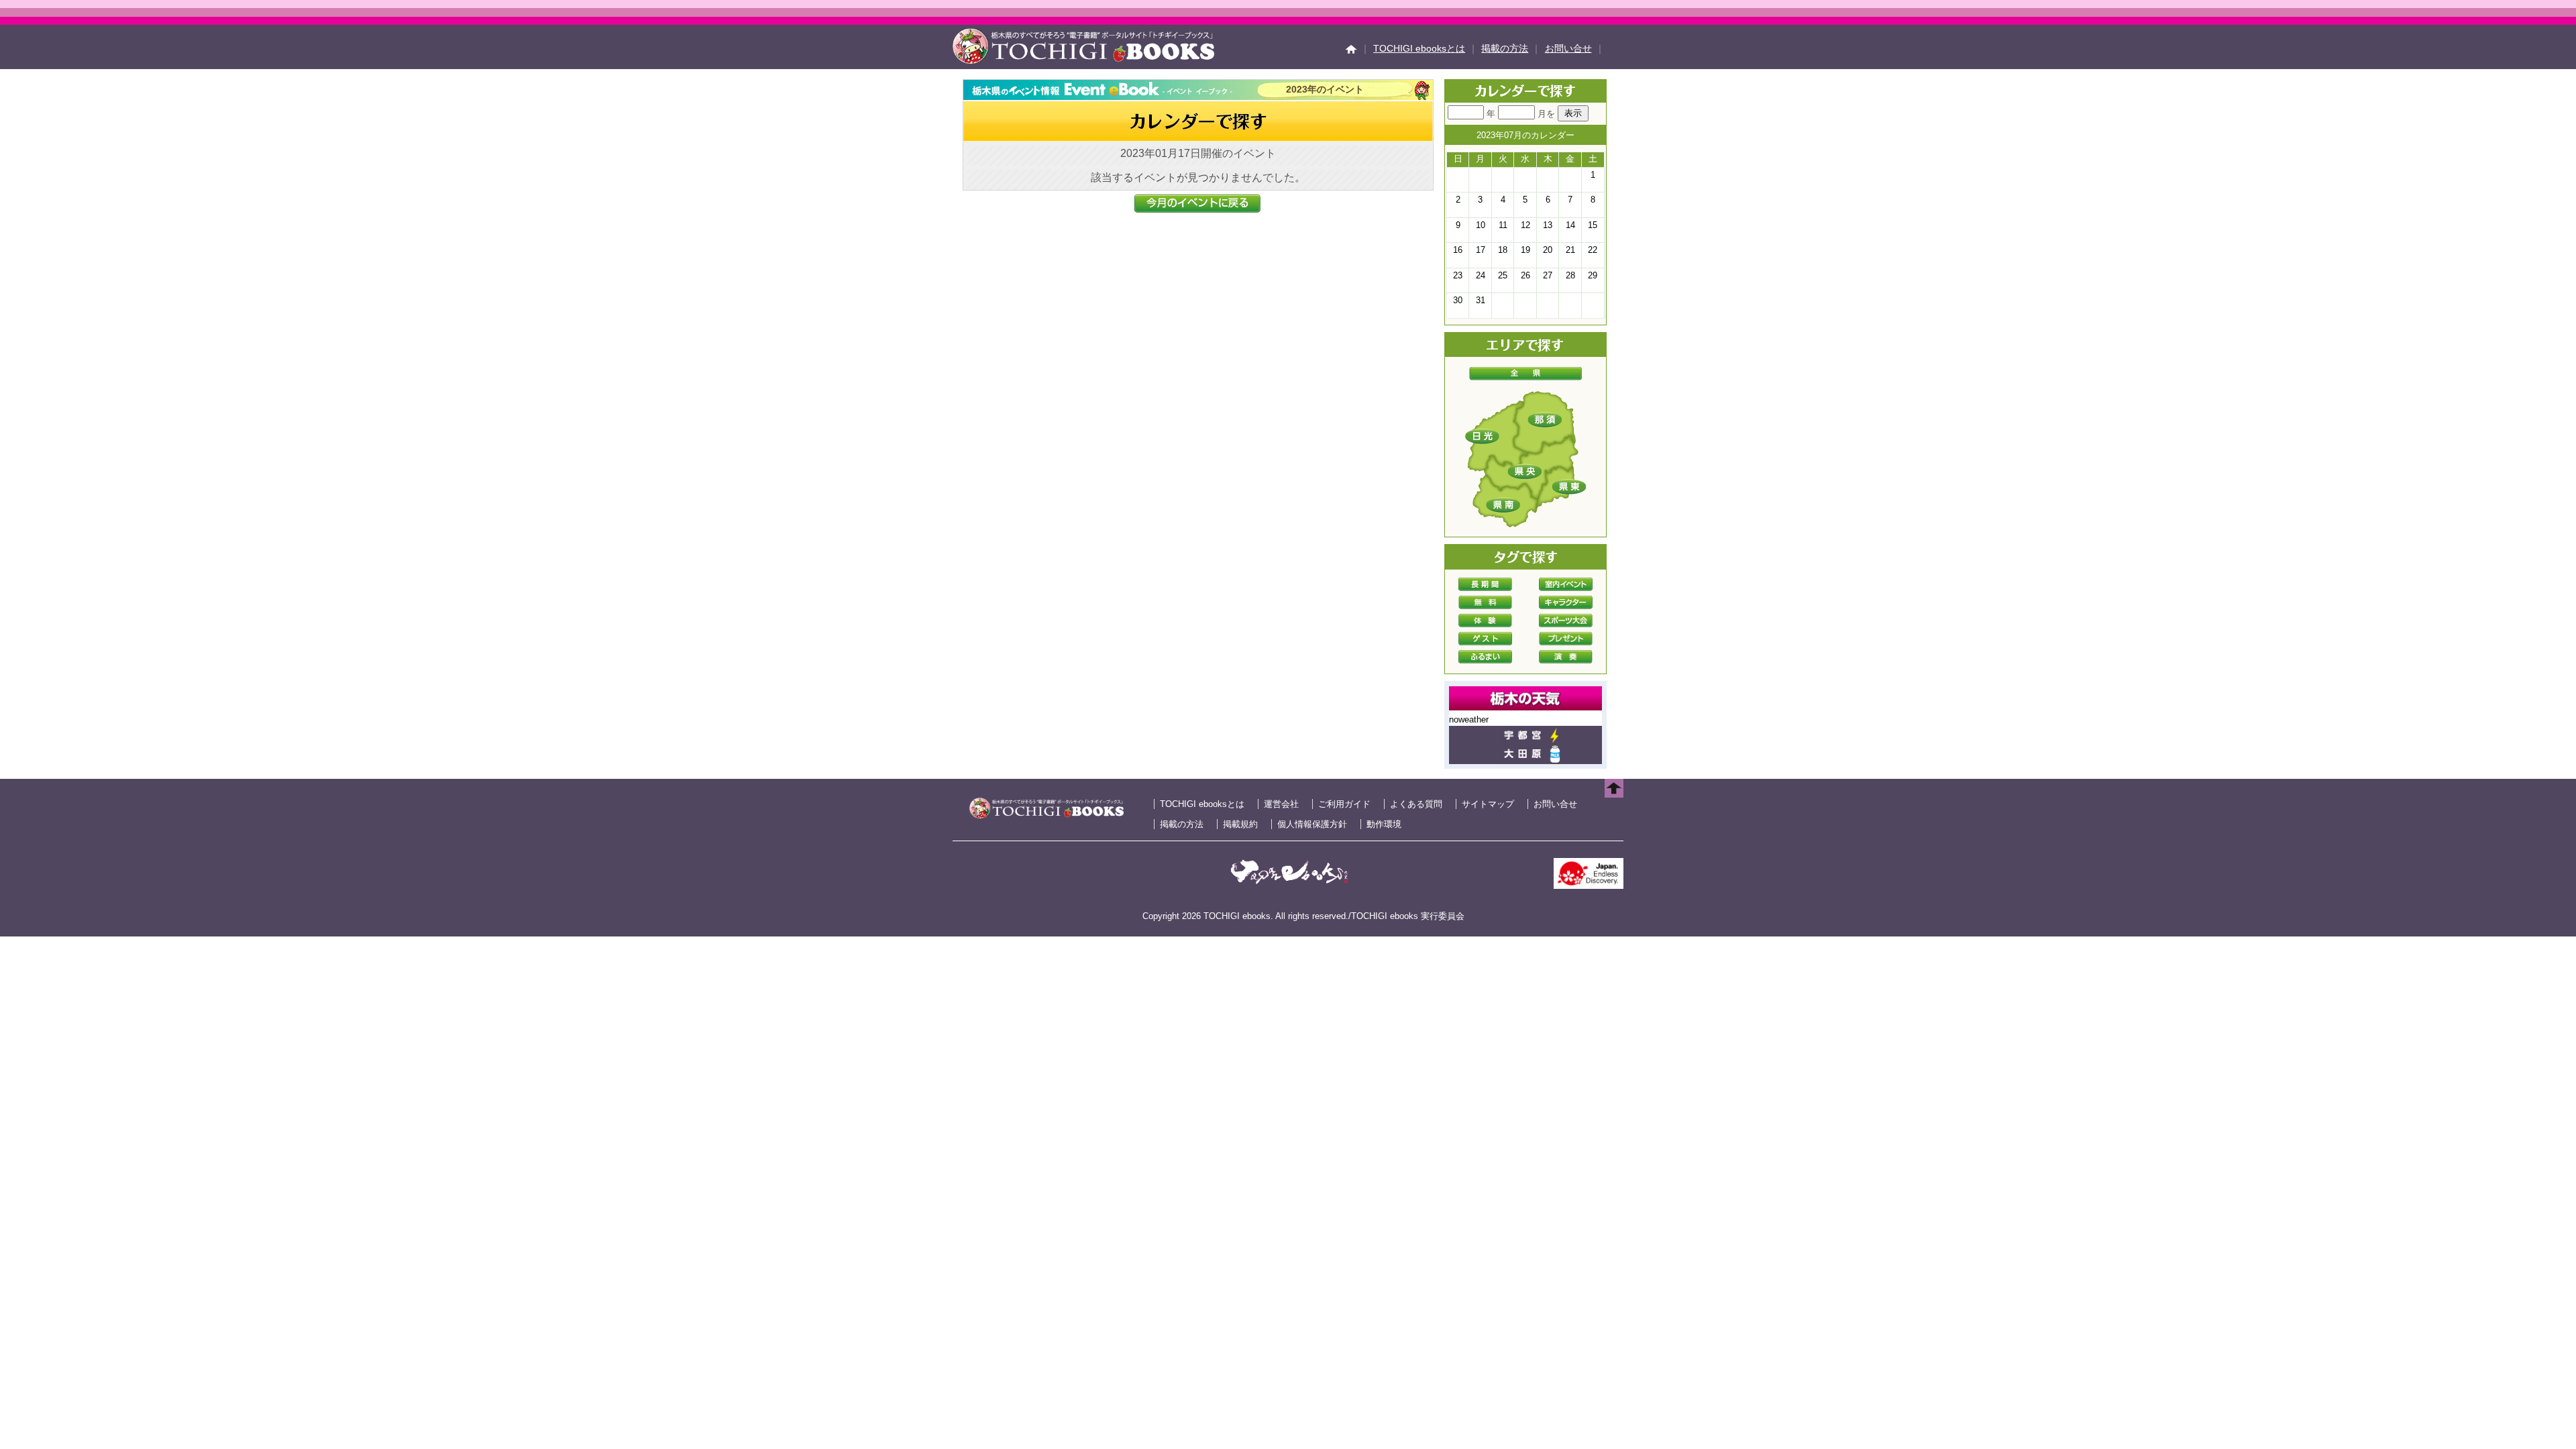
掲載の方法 (1505, 48)
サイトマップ (1488, 804)
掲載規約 (1240, 824)
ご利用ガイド (1344, 804)
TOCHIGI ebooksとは (1419, 48)
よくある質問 (1416, 804)
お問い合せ (1568, 48)
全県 (1525, 374)
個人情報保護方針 (1312, 824)
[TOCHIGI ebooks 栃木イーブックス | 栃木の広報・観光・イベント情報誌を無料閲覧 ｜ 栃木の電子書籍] (1083, 60)
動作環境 (1384, 824)
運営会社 (1281, 804)
